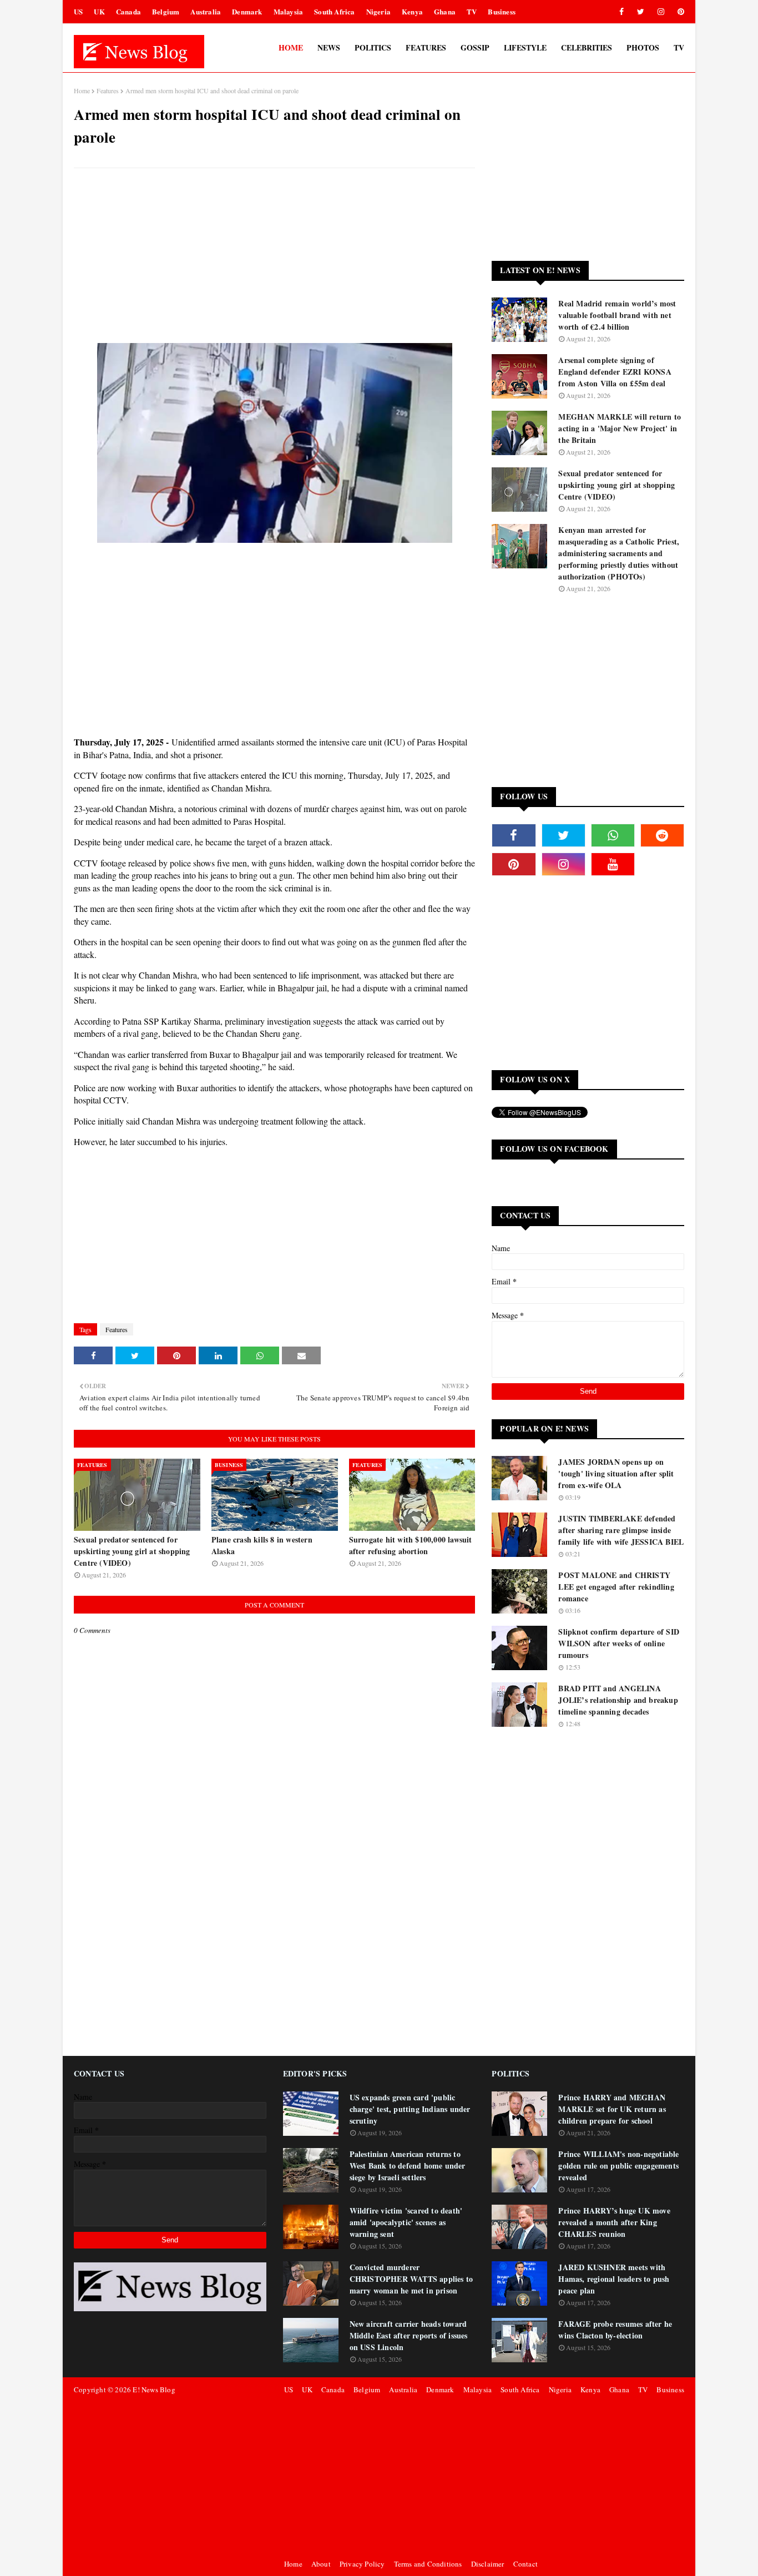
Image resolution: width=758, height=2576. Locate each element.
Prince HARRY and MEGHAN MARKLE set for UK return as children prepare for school (612, 2109)
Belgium (166, 11)
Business (502, 11)
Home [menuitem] (291, 47)
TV (472, 11)
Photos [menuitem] (643, 47)
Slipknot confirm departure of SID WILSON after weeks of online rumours (619, 1643)
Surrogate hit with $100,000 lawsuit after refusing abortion (411, 1545)
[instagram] (661, 12)
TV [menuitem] (679, 47)
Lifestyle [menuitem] (525, 47)
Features (108, 90)
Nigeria (378, 11)
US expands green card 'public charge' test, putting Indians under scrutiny (410, 2109)
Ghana (445, 11)
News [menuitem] (329, 47)
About (321, 2564)
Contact (525, 2564)
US (78, 11)
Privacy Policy (362, 2564)
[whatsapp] (613, 835)
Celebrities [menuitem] (587, 47)
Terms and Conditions (428, 2564)
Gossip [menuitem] (475, 47)
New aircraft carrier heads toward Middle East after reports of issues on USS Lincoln (409, 2335)
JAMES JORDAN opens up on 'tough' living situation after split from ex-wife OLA (616, 1473)
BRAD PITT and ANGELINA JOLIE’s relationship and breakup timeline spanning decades (618, 1700)
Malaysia (289, 11)
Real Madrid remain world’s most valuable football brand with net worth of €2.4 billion (617, 315)
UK (99, 11)
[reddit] (662, 835)
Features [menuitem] (426, 47)
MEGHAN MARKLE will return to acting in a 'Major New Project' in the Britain (620, 428)
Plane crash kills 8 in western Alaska (262, 1545)
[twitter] (641, 12)
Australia (206, 11)
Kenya (412, 11)
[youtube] (613, 864)
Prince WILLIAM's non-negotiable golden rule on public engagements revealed (618, 2166)
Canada (128, 11)
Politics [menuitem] (373, 47)
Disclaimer (488, 2564)
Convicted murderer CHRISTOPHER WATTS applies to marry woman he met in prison (411, 2279)
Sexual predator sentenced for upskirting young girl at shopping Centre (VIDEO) (132, 1551)
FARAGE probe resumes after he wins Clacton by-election (615, 2330)
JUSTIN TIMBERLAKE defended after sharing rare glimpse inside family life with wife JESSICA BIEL (621, 1530)
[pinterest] (679, 12)
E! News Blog (154, 2390)
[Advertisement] (274, 257)
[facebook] (621, 12)
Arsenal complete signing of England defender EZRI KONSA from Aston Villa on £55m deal (615, 372)
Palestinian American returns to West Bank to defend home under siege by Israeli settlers (408, 2166)
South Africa (334, 11)
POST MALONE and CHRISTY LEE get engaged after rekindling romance (616, 1587)
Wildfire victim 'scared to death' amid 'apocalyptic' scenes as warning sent (406, 2222)
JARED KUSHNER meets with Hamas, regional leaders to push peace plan (614, 2279)
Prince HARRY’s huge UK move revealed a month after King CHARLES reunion (614, 2222)
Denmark (247, 11)
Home (82, 90)
